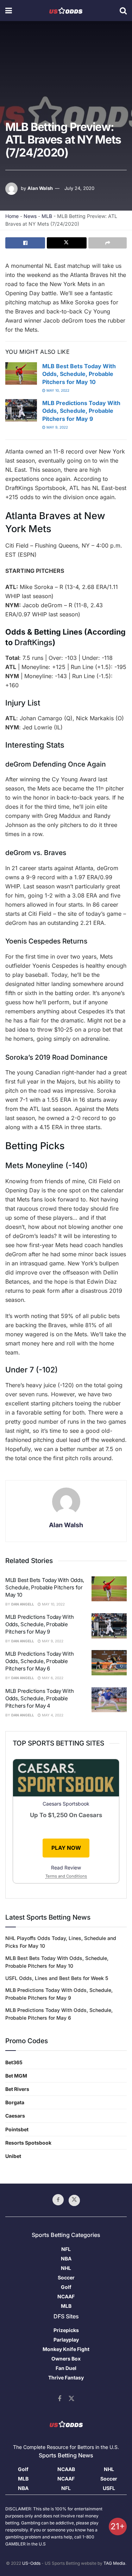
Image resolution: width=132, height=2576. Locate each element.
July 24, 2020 (79, 188)
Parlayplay (66, 2340)
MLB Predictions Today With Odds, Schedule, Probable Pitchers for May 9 (81, 411)
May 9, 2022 (57, 427)
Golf (66, 2287)
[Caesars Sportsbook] (66, 1779)
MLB (47, 216)
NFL (66, 2249)
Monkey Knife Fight (66, 2349)
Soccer (66, 2277)
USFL (109, 2488)
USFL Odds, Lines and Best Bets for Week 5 (57, 1978)
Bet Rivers (17, 2089)
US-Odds (31, 2563)
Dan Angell (23, 1604)
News (30, 216)
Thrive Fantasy (66, 2378)
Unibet (13, 2156)
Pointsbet (17, 2129)
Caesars (15, 2116)
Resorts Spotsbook (28, 2143)
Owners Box (66, 2359)
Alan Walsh (40, 188)
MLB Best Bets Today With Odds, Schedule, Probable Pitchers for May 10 (79, 374)
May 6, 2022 (52, 1678)
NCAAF (66, 2296)
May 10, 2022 (57, 390)
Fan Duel (66, 2368)
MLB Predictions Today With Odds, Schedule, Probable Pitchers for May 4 (39, 1698)
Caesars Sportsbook (66, 1804)
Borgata (15, 2102)
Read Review (66, 1868)
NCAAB (66, 2469)
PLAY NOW (66, 1848)
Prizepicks (66, 2330)
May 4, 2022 (52, 1715)
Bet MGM (16, 2076)
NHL (66, 2268)
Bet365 (14, 2062)
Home (12, 216)
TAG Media (114, 2563)
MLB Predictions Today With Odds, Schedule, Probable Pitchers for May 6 (39, 1661)
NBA (66, 2259)
